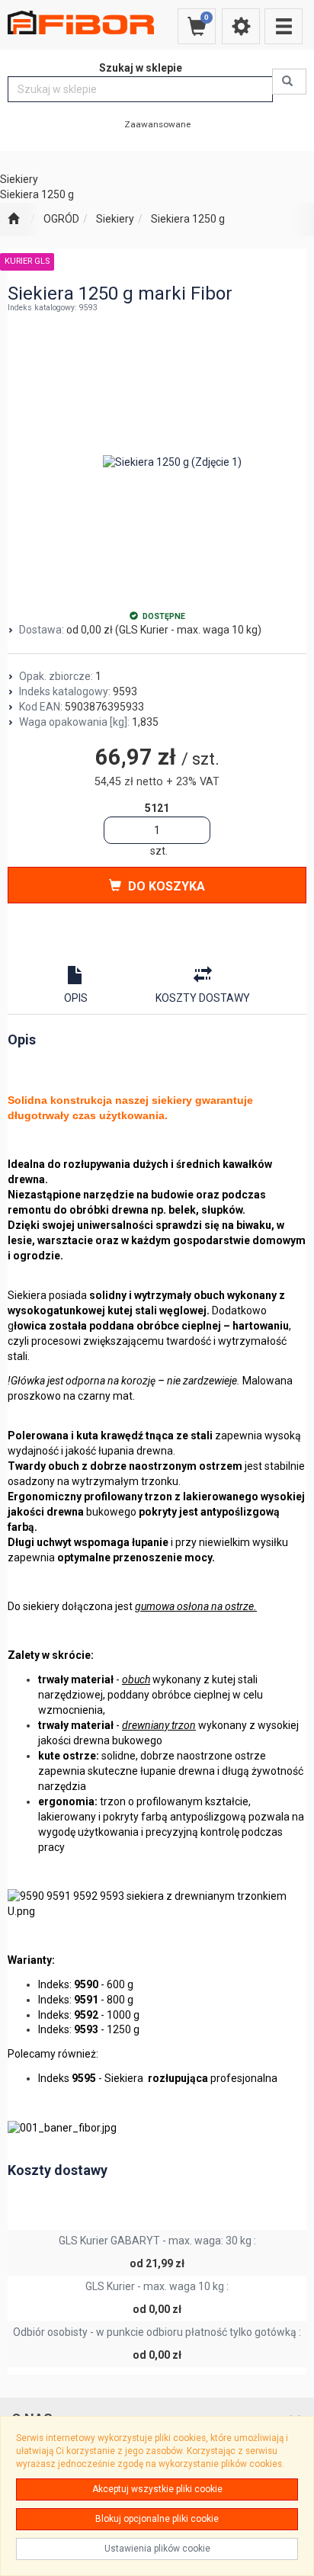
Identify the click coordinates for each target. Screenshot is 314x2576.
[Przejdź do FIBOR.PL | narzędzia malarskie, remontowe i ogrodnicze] (13, 220)
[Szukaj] (289, 82)
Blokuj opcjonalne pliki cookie (157, 2519)
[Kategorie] (284, 26)
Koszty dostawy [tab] (203, 998)
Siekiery (115, 219)
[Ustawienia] (241, 26)
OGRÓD (61, 219)
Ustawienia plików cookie (157, 2549)
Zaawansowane (157, 124)
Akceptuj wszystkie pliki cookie (157, 2489)
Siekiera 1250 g (188, 219)
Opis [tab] (76, 998)
